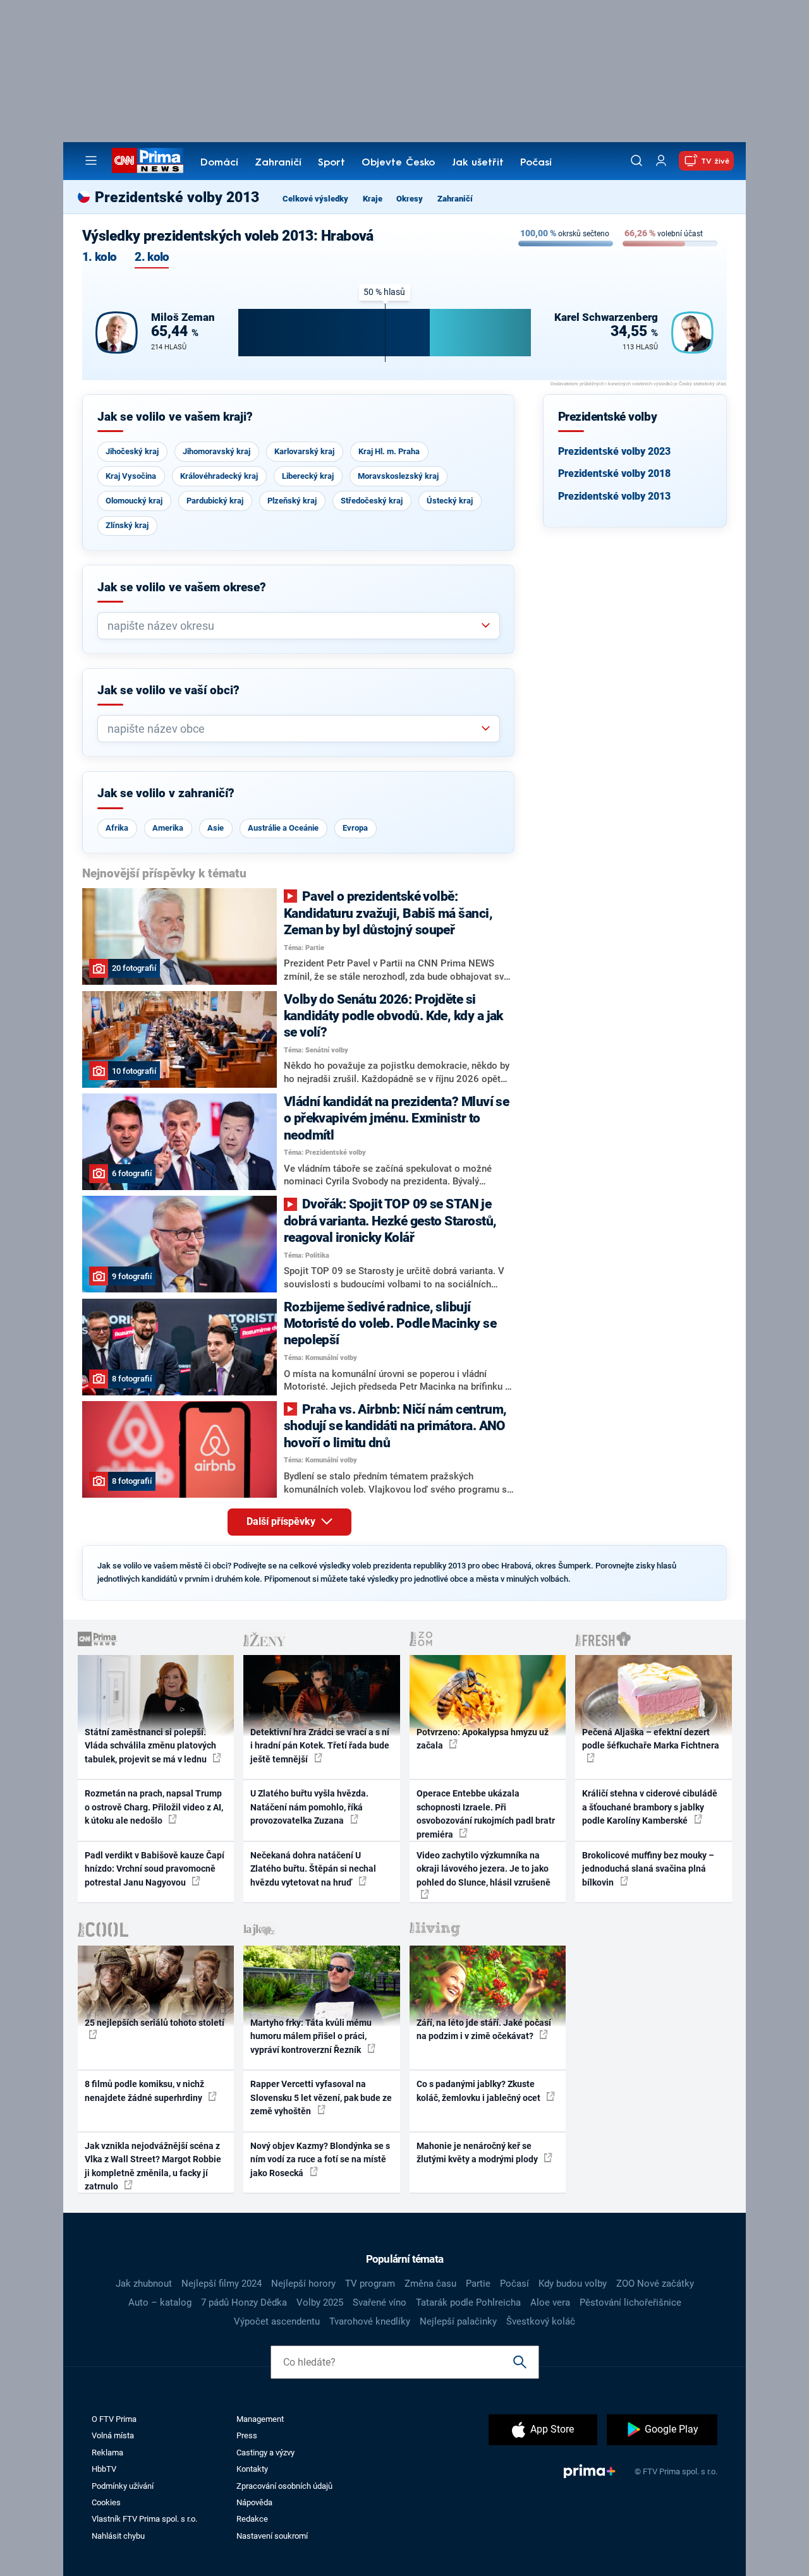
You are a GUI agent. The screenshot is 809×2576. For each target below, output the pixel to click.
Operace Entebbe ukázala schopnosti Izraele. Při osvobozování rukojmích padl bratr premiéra (486, 1814)
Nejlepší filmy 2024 (222, 2284)
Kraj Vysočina (131, 476)
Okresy (410, 199)
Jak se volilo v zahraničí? (166, 793)
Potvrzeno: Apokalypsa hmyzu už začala (483, 1739)
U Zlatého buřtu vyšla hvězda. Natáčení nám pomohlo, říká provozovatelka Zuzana (309, 1807)
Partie (478, 2284)
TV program (370, 2284)
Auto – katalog (160, 2302)
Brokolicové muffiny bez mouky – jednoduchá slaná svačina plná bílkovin (648, 1869)
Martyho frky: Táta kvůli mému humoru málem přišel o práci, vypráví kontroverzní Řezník (311, 2036)
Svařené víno (380, 2302)
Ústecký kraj (450, 501)
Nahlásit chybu (118, 2536)
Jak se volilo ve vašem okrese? (182, 587)
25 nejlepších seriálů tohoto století (155, 2023)
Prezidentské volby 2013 (614, 496)
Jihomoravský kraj (216, 451)
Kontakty (252, 2469)
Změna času (430, 2284)
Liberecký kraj (308, 476)
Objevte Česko (398, 163)
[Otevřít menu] (91, 160)
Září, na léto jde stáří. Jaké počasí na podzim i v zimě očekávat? (484, 2029)
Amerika (168, 828)
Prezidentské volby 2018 (614, 473)
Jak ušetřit (478, 163)
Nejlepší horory (303, 2284)
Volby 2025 (320, 2302)
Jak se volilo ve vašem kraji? (175, 417)
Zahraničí (278, 163)
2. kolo (152, 257)
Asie (216, 828)
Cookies (106, 2502)
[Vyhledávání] (636, 160)
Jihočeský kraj (132, 451)
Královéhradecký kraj (219, 476)
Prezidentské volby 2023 (614, 451)
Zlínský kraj (127, 525)
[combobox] (294, 626)
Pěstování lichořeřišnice (630, 2302)
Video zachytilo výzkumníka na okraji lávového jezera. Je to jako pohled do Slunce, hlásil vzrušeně (484, 1869)
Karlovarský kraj (304, 451)
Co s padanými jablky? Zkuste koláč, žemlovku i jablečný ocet (479, 2091)
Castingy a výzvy (265, 2453)
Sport (332, 163)
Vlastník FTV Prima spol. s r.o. (144, 2519)
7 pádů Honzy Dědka (244, 2302)
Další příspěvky (282, 1521)
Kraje (373, 199)
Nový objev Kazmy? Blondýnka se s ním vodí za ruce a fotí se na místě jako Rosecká (320, 2159)
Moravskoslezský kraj (398, 476)
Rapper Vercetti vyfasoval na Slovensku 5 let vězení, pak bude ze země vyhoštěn (321, 2098)
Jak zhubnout (144, 2284)
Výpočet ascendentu (277, 2321)
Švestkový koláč (541, 2321)
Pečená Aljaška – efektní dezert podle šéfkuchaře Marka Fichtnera (651, 1739)
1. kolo (99, 257)
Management (260, 2419)
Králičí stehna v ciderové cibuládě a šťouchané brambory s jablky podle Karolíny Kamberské (650, 1807)
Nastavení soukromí (272, 2536)
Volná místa (113, 2435)
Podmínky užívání (123, 2486)
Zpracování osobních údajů (284, 2486)
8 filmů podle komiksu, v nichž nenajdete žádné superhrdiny (144, 2091)
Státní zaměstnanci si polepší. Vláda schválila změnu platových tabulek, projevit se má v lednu (150, 1746)
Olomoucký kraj (134, 501)
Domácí (219, 163)
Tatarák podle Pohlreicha (468, 2302)
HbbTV (104, 2469)
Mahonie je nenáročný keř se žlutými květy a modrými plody (478, 2152)
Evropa (355, 828)
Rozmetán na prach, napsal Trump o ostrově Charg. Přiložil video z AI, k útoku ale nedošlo (154, 1807)
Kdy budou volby (573, 2284)
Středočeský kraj (372, 501)
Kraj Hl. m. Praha (389, 451)
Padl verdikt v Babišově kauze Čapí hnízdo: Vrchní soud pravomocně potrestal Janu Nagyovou (155, 1869)
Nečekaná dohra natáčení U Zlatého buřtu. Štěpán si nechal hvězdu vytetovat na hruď (313, 1869)
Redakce (252, 2519)
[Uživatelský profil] (661, 161)
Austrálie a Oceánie (283, 828)
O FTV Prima (114, 2419)
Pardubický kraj (215, 501)
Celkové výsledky (315, 199)
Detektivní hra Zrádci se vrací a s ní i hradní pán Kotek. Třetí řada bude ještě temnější (320, 1746)
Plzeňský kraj (292, 501)
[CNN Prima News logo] (148, 160)
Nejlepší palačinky (458, 2321)
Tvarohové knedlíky (370, 2321)
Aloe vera (550, 2302)
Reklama (107, 2453)
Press (247, 2435)
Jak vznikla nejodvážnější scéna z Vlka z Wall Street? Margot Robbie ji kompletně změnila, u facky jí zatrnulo (153, 2166)
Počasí (536, 163)
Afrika (117, 828)
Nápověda (254, 2502)
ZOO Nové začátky (655, 2284)
